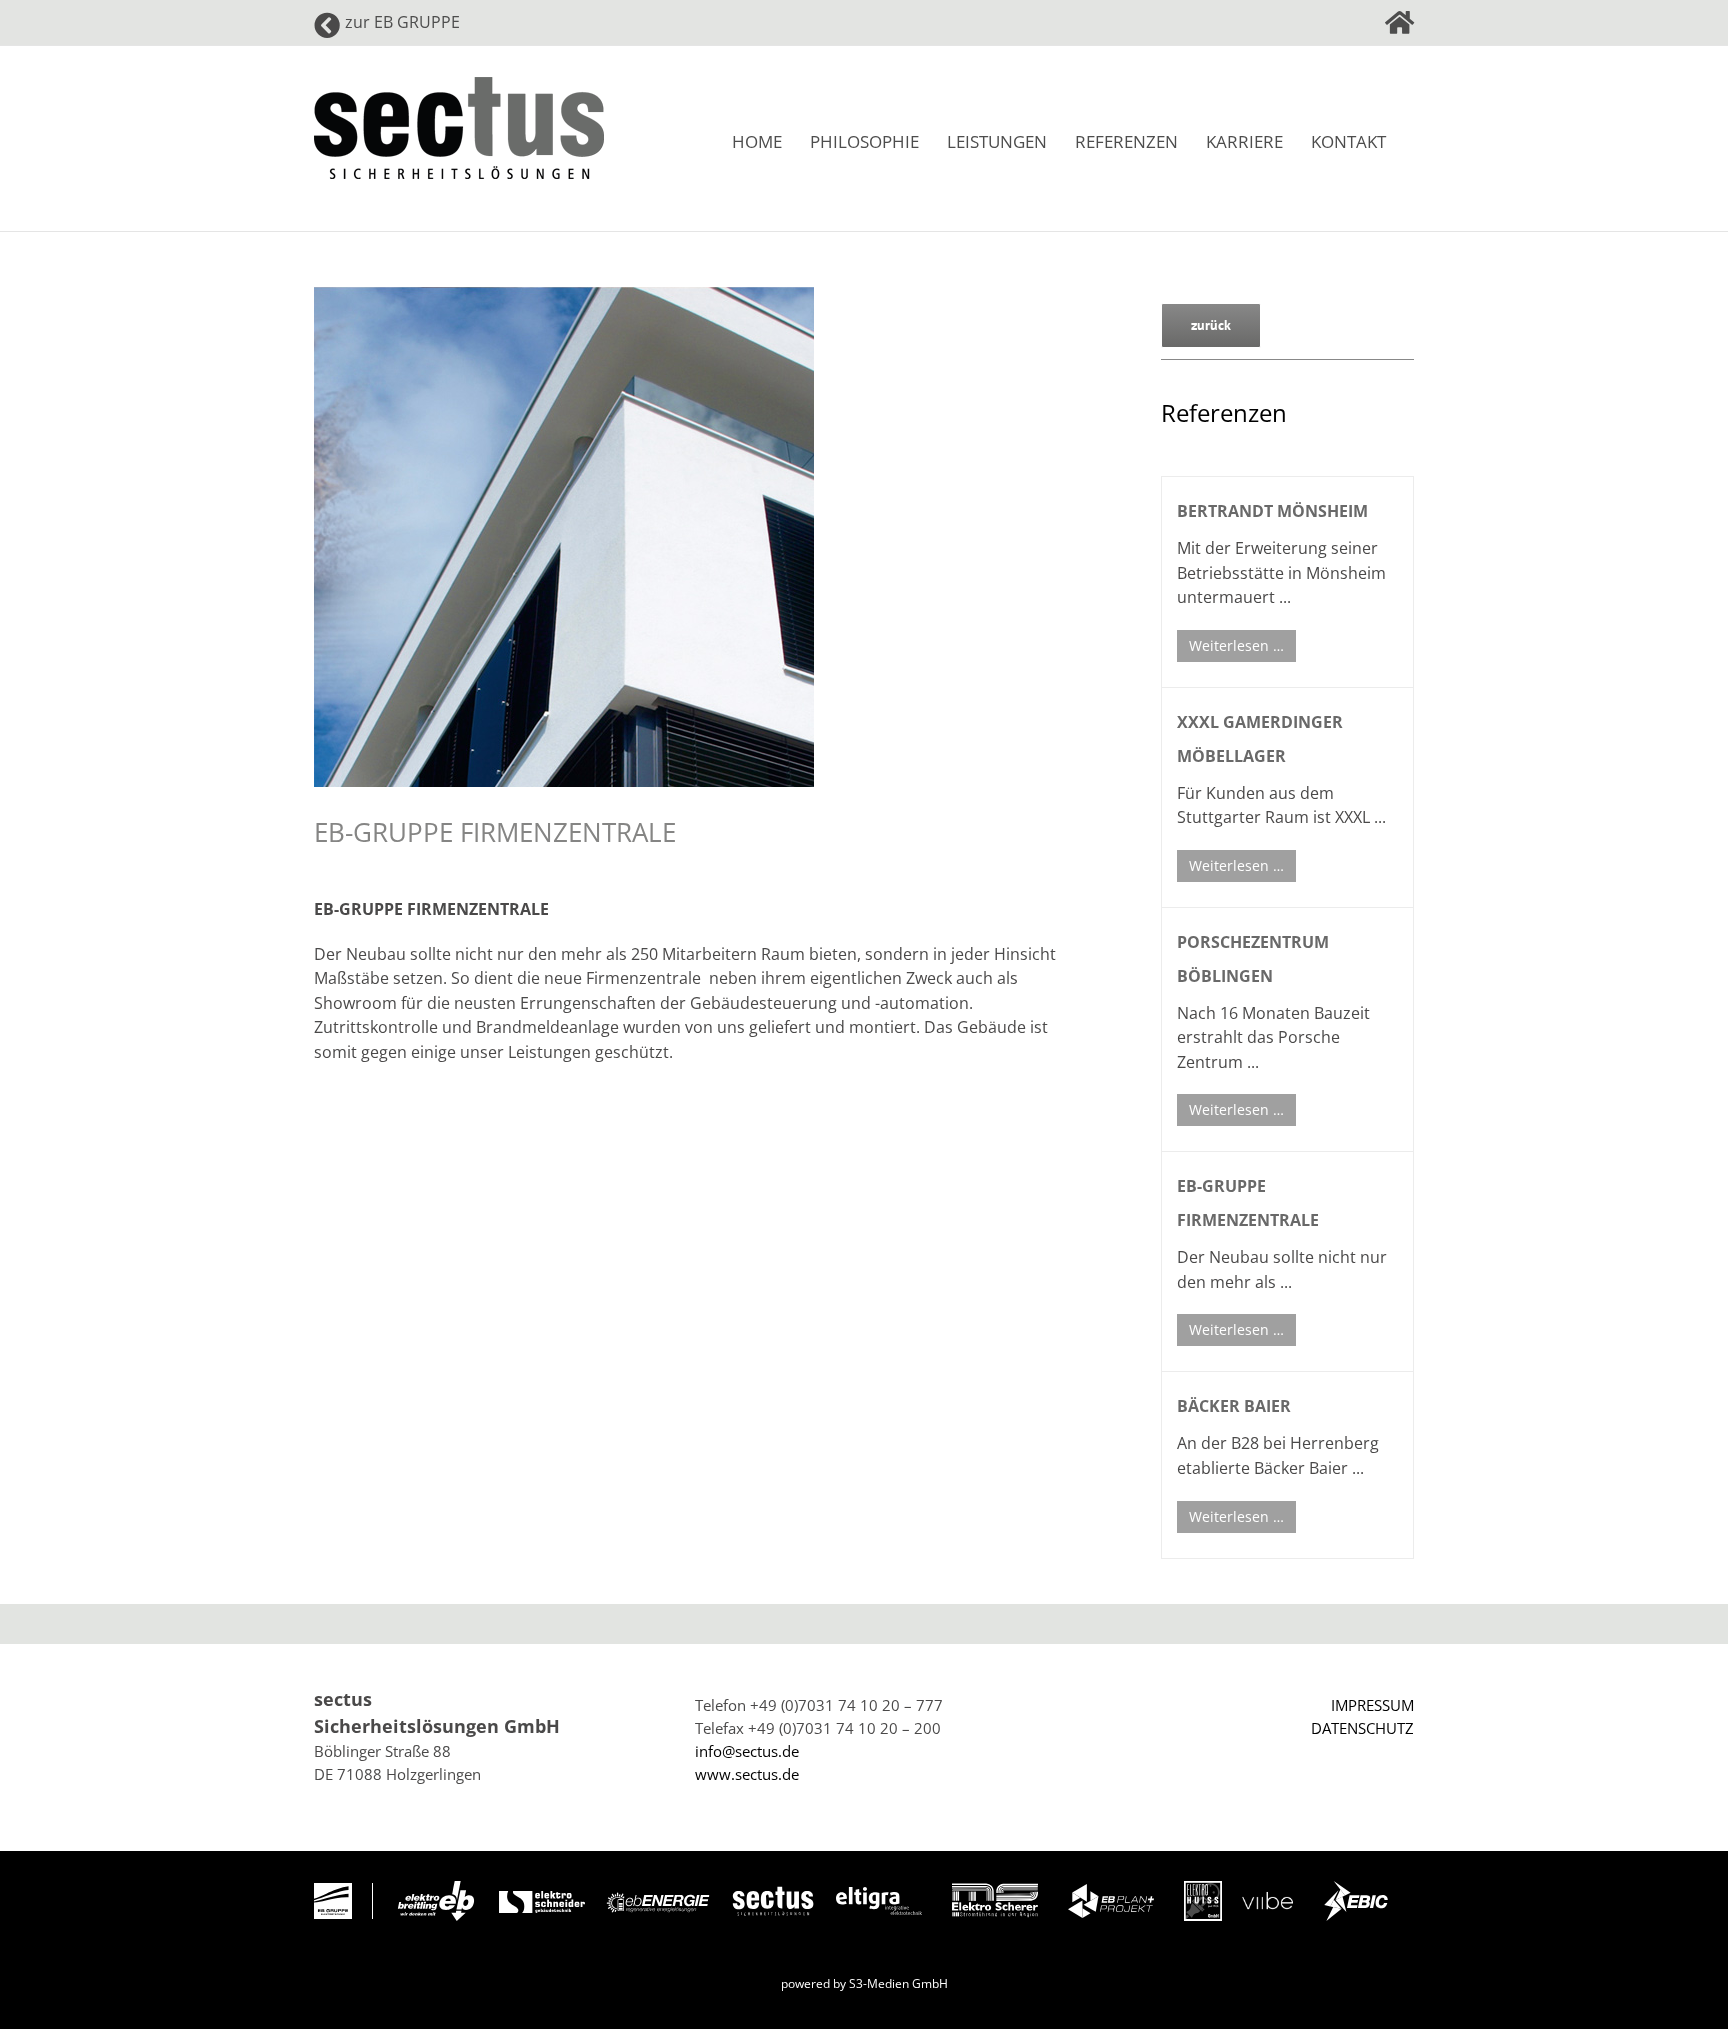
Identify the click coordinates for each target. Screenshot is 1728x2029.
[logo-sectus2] (773, 1888)
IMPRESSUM (1372, 1705)
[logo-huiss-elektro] (1203, 1888)
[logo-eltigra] (879, 1894)
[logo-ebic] (1356, 1888)
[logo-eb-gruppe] (333, 1890)
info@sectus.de (747, 1751)
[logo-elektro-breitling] (436, 1888)
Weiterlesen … (1236, 645)
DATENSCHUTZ (1362, 1728)
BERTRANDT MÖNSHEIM (1272, 511)
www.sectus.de (747, 1774)
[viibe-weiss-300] (1268, 1888)
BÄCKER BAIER (1234, 1406)
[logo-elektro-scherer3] (995, 1890)
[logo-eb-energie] (657, 1900)
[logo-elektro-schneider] (542, 1898)
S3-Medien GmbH (898, 1983)
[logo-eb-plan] (1111, 1891)
